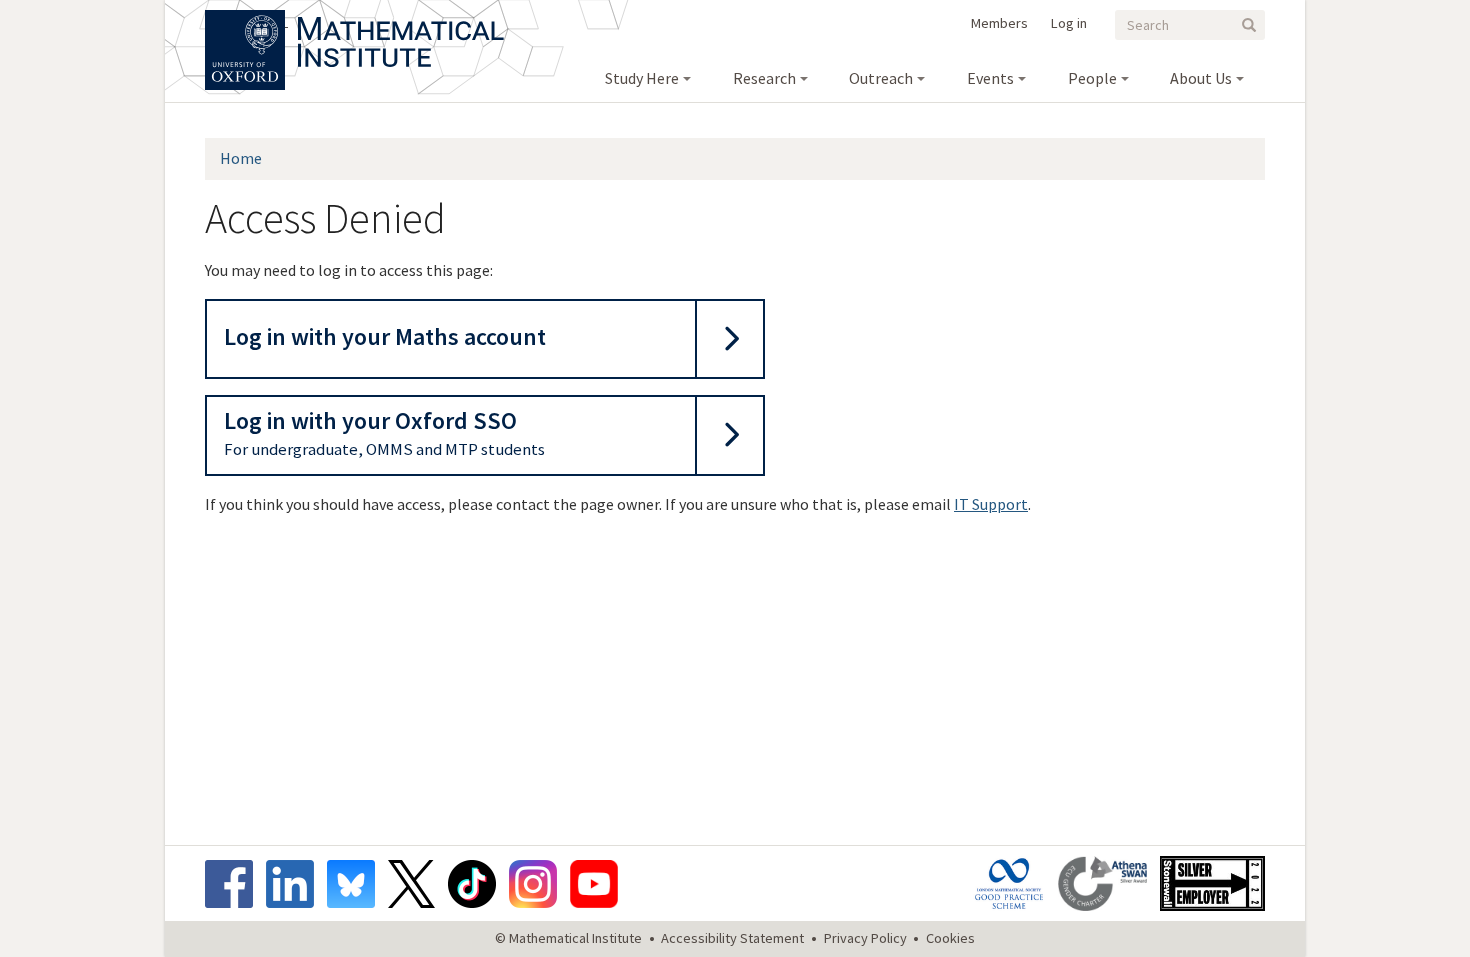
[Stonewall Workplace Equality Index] (1212, 883)
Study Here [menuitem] (642, 78)
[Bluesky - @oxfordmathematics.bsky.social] (356, 884)
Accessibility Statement (732, 938)
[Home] (401, 20)
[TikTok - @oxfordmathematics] (477, 884)
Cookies (950, 938)
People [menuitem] (1092, 78)
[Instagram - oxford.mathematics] (538, 884)
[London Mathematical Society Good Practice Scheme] (1014, 883)
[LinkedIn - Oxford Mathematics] (295, 884)
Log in (1069, 23)
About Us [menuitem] (1201, 78)
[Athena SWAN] (1107, 883)
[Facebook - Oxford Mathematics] (234, 884)
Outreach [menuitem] (881, 78)
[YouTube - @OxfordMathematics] (594, 884)
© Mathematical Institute (568, 938)
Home (241, 158)
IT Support (991, 504)
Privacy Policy (865, 938)
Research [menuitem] (764, 78)
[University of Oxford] (246, 20)
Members (999, 23)
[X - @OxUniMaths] (416, 884)
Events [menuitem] (990, 78)
